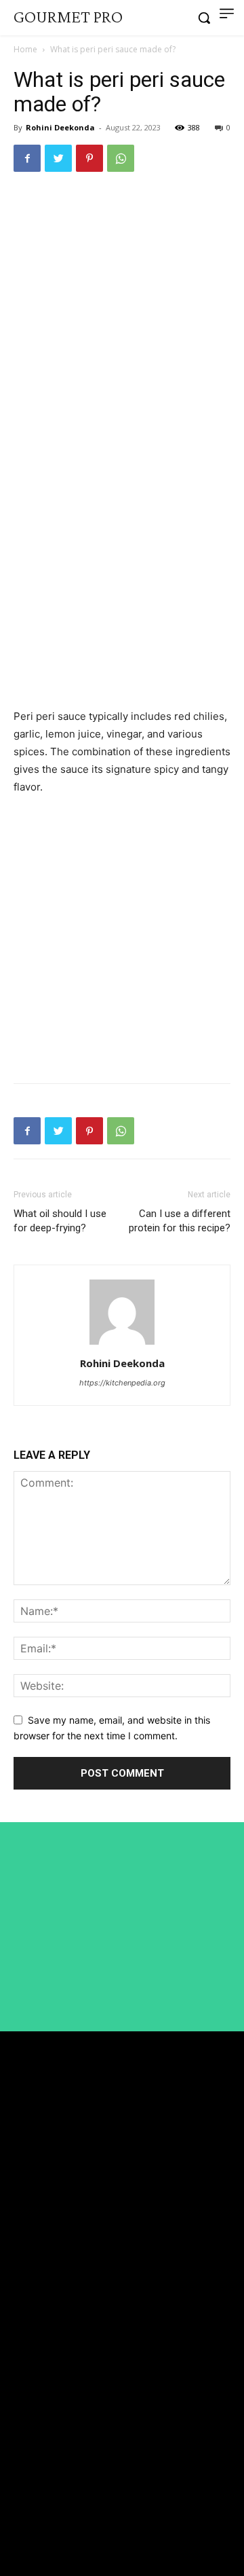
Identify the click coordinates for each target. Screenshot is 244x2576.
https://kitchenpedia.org (122, 1383)
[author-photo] (122, 1344)
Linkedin (52, 2499)
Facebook (53, 2474)
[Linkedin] (19, 2499)
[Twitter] (58, 158)
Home (25, 49)
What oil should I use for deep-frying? (60, 1221)
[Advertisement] (122, 313)
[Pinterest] (89, 158)
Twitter (48, 2524)
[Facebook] (27, 158)
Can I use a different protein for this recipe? (180, 1221)
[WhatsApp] (121, 158)
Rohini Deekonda (60, 127)
